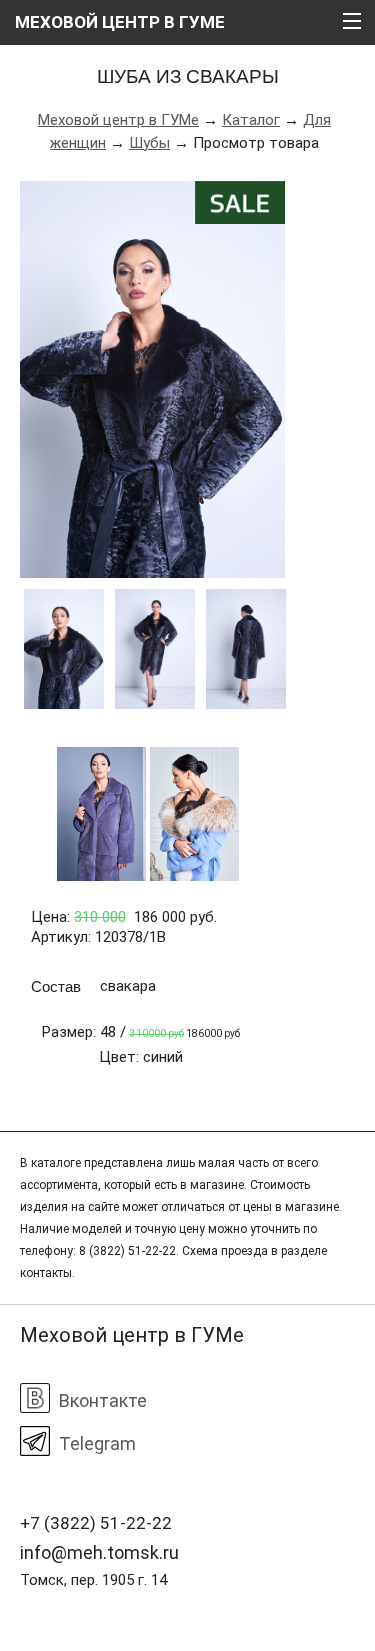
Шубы (149, 143)
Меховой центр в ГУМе (118, 120)
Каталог (251, 120)
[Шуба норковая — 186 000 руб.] (152, 380)
